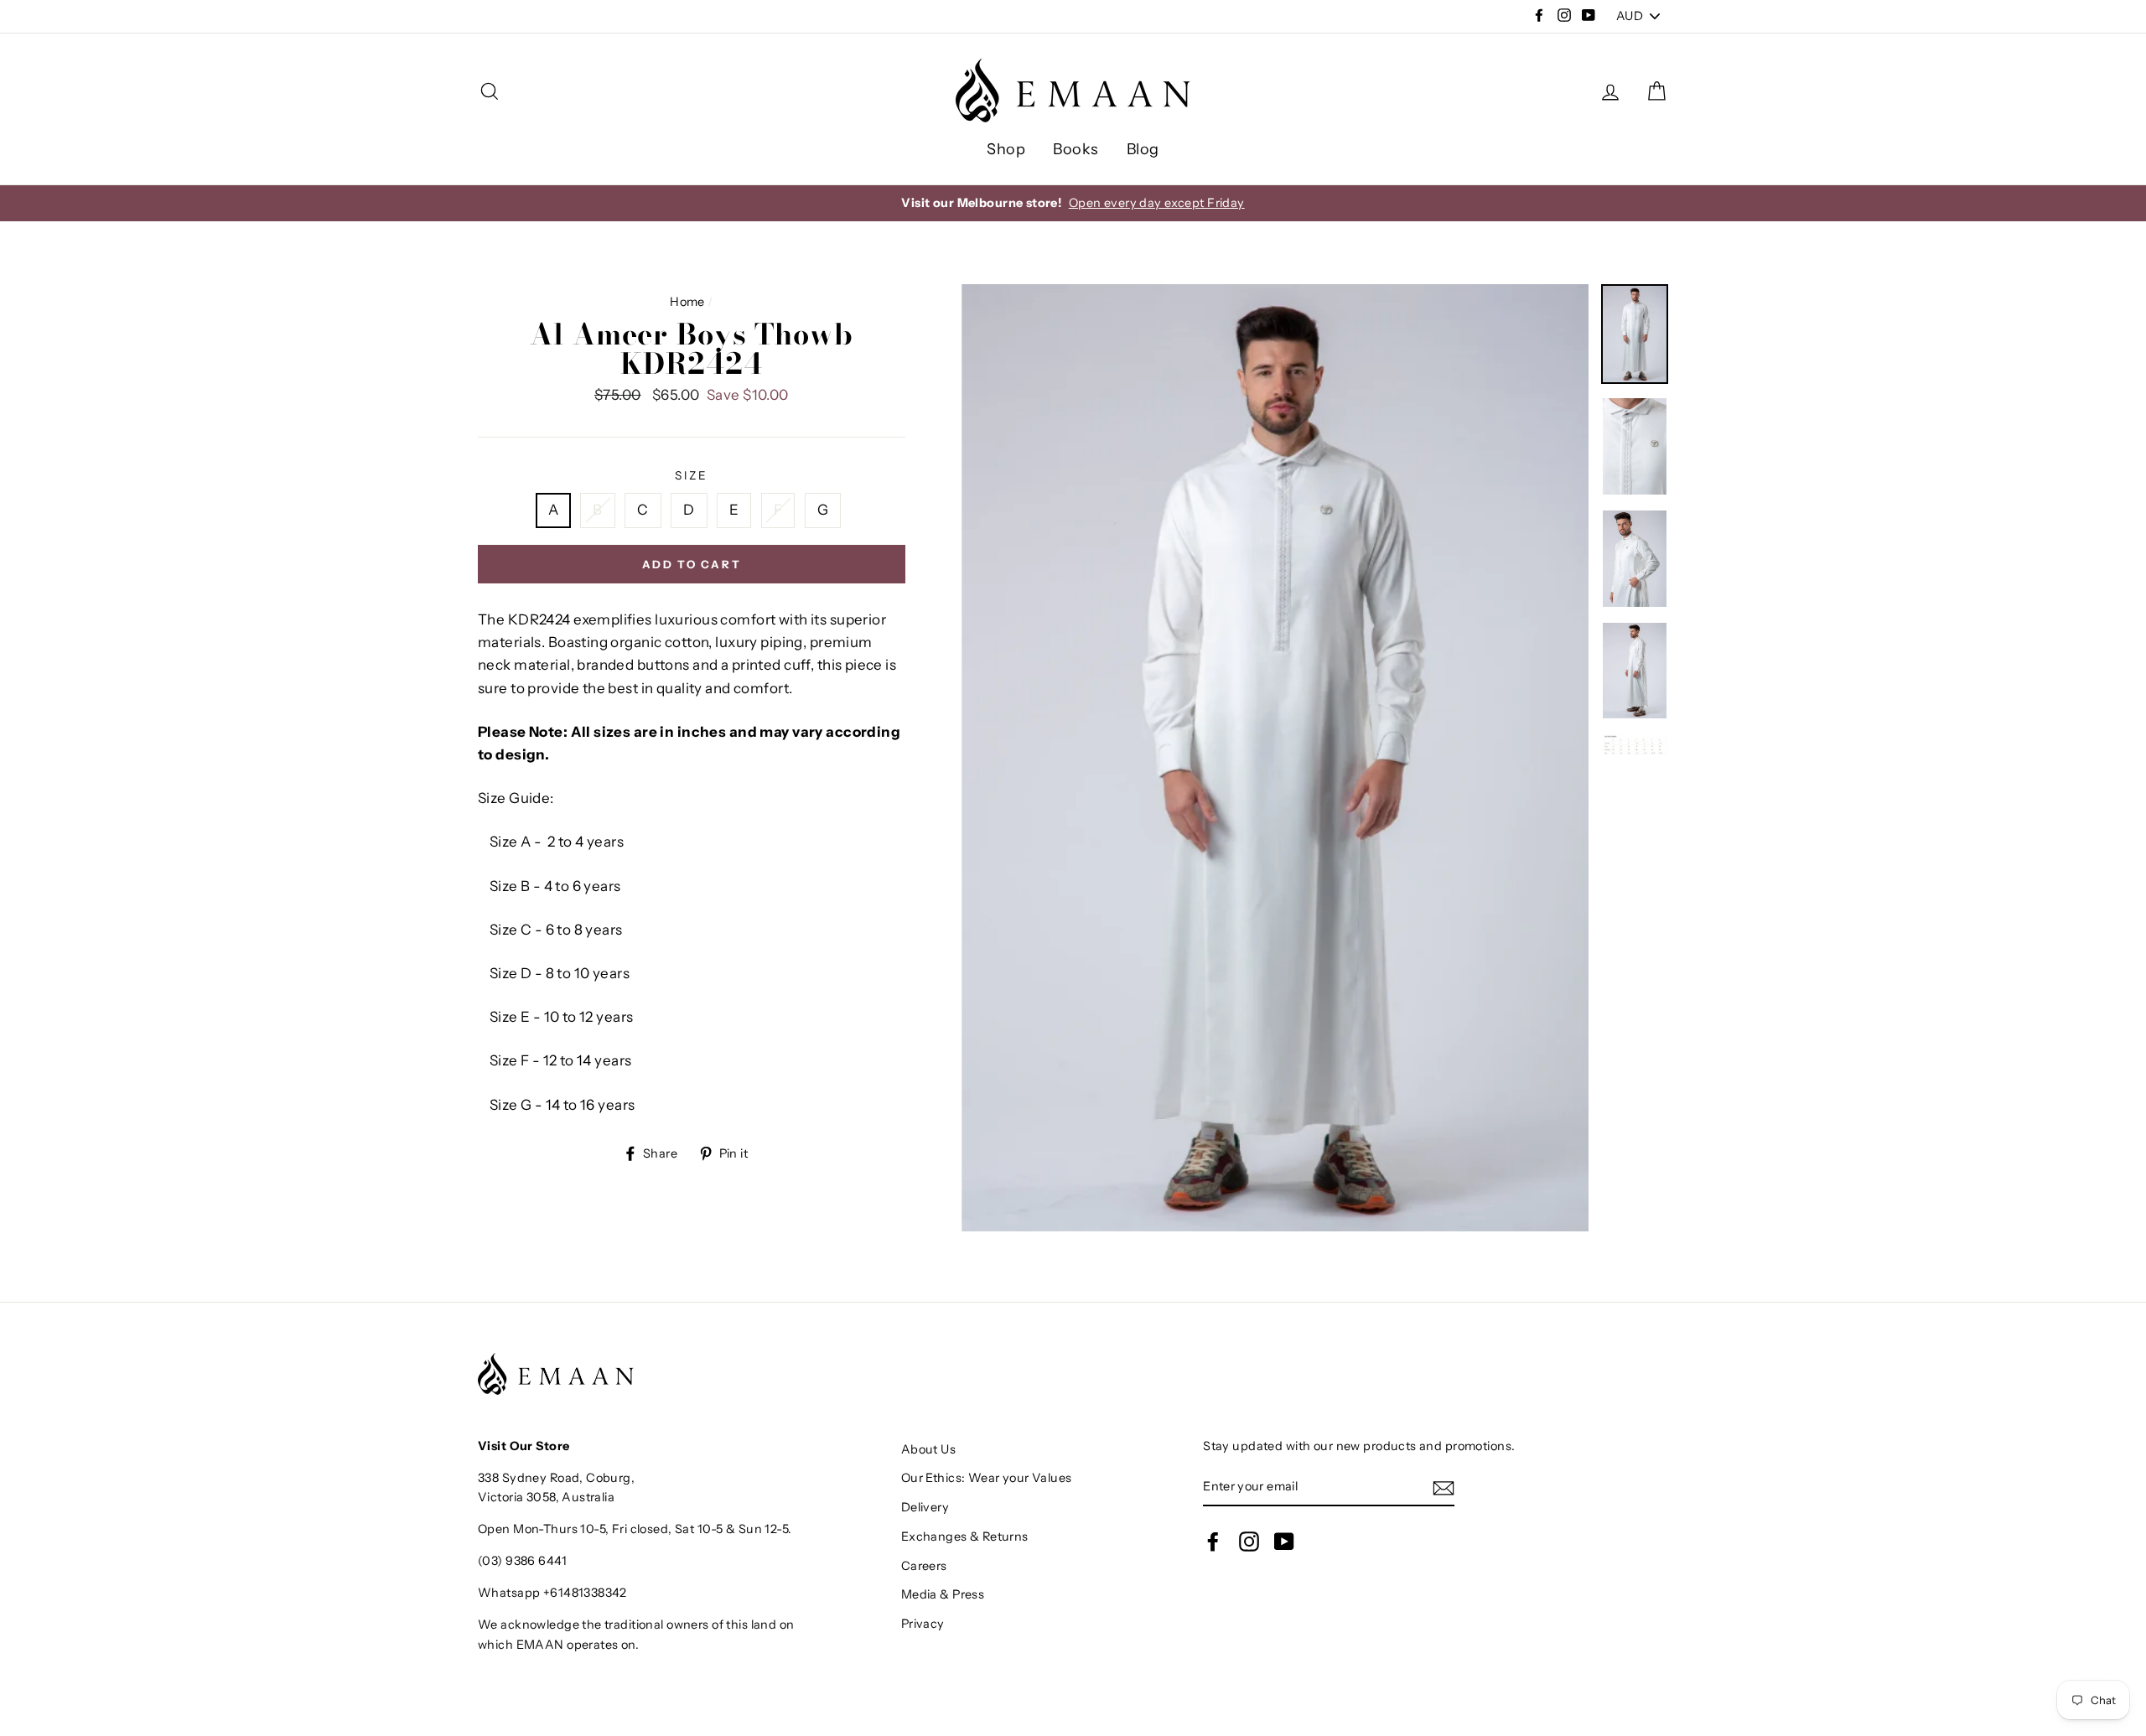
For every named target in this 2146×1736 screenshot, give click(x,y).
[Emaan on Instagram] (1249, 1542)
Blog (1143, 149)
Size (691, 475)
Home (687, 302)
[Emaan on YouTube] (1284, 1542)
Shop (1006, 149)
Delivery (925, 1507)
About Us (928, 1449)
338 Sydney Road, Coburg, (556, 1478)
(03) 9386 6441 (522, 1561)
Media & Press (943, 1594)
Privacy (923, 1624)
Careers (924, 1566)
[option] (1073, 203)
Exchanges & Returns (965, 1536)
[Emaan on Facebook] (1213, 1542)
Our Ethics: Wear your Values (987, 1478)
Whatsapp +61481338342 (552, 1593)
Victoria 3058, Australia (546, 1497)
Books (1076, 149)
